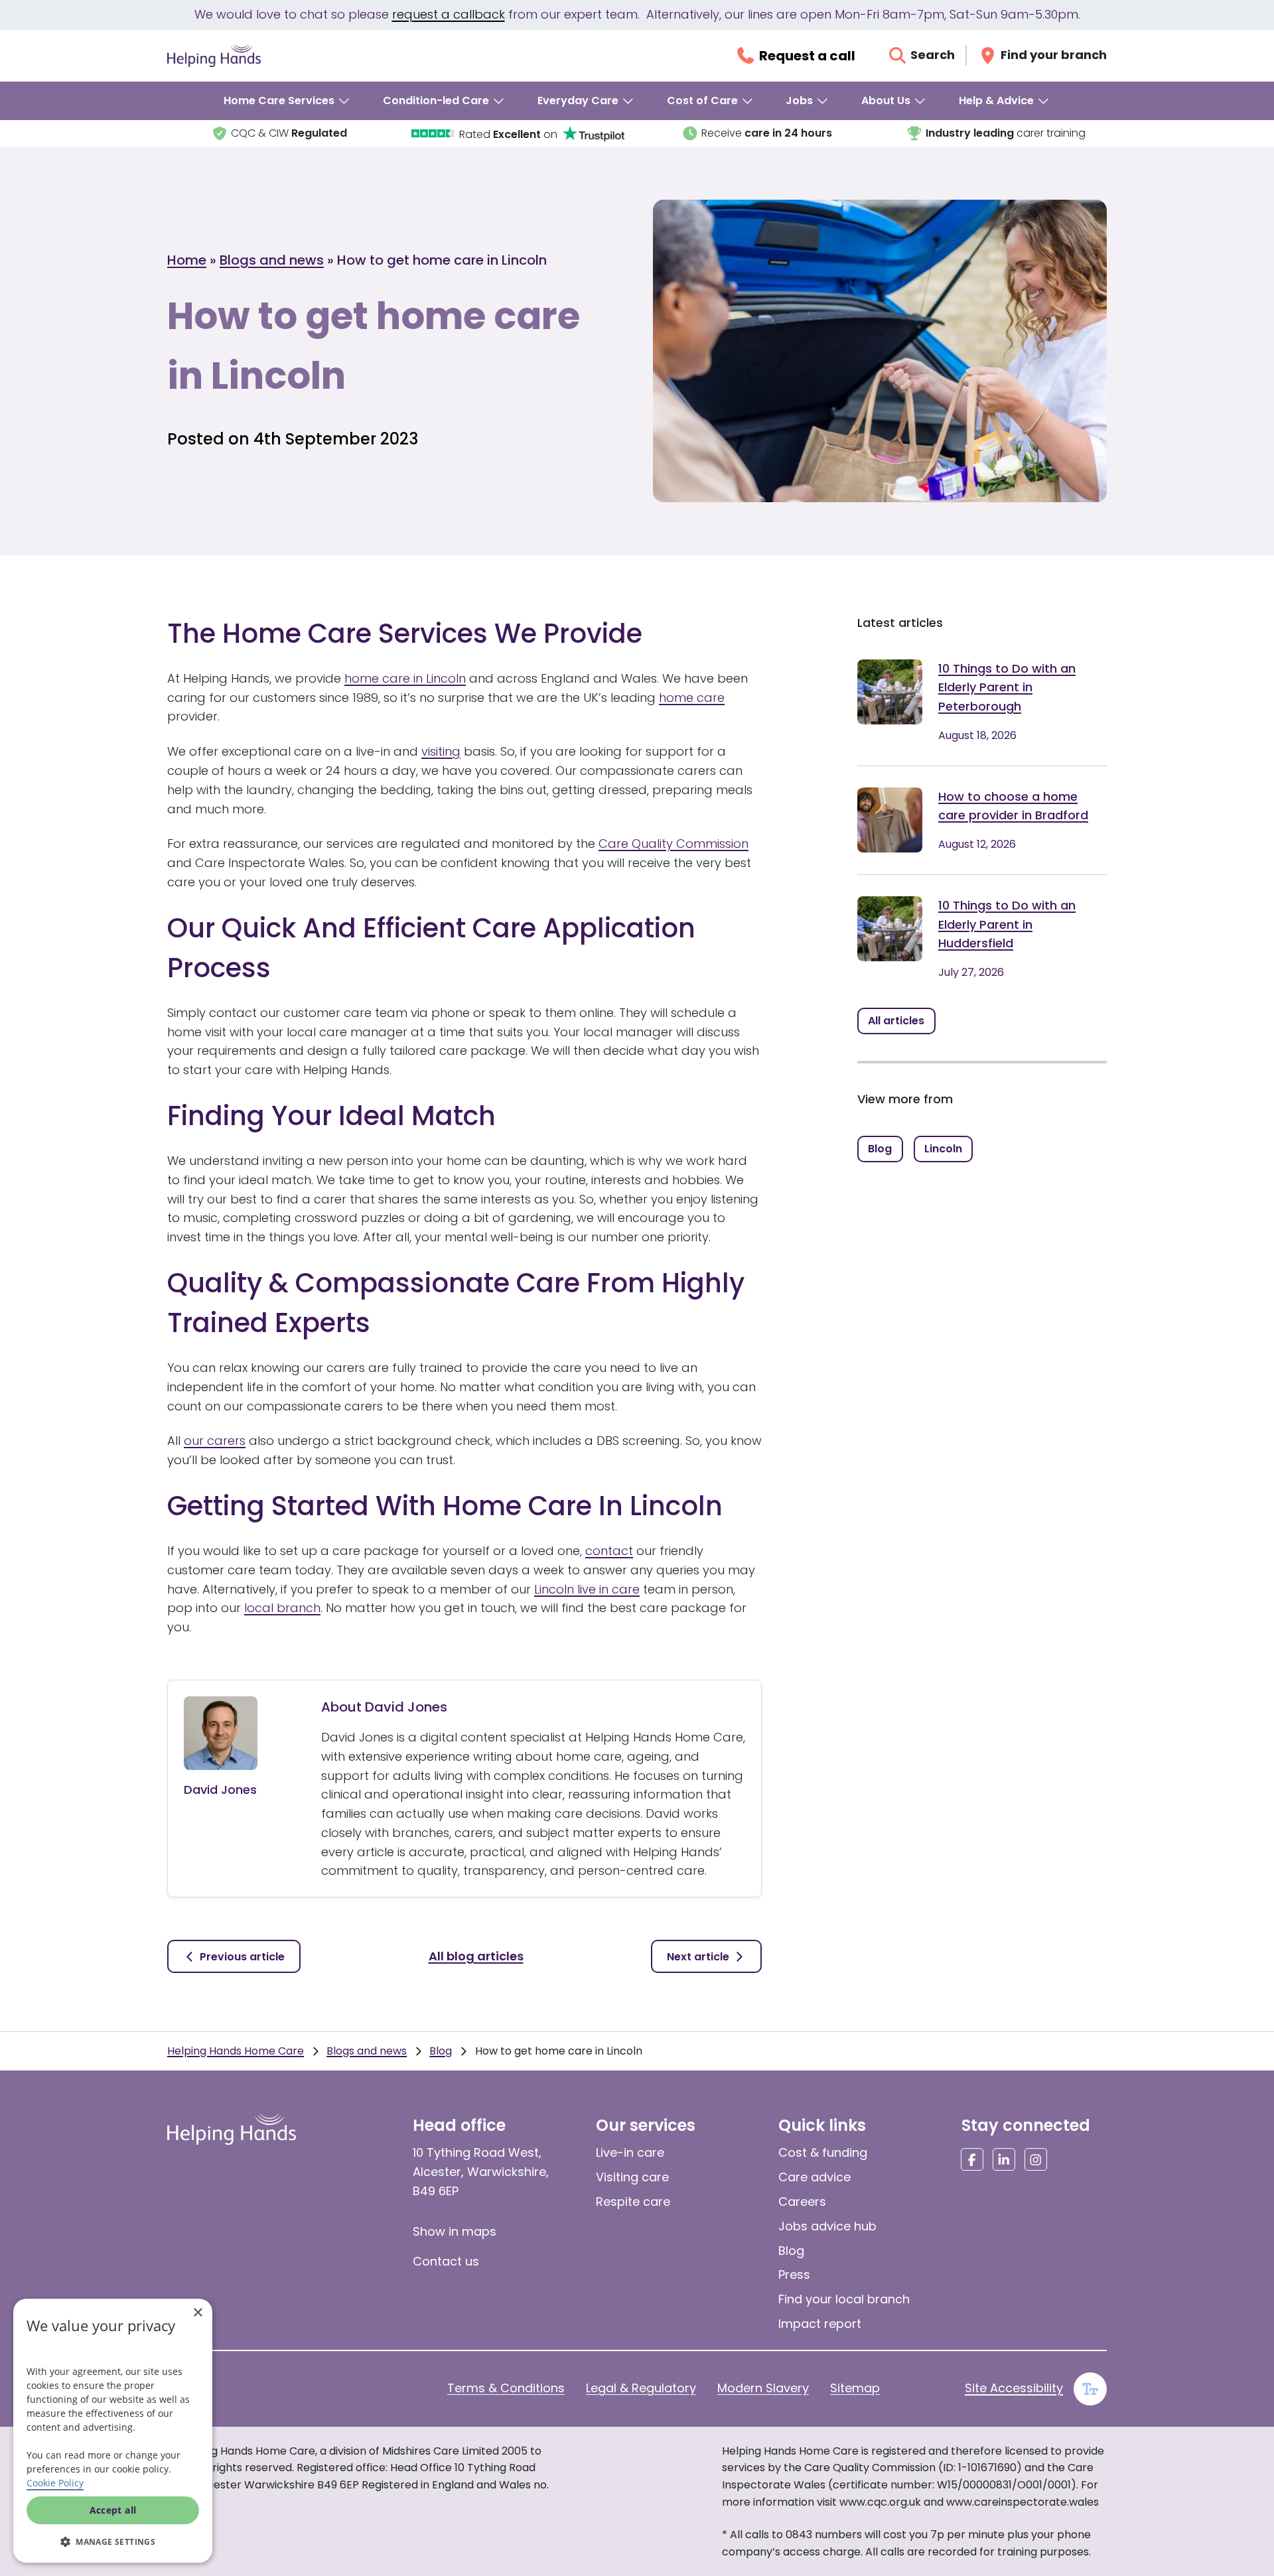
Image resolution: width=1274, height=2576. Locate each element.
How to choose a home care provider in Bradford (1013, 806)
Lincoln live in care (587, 1589)
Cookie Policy (55, 2483)
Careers (802, 2202)
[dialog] (113, 2431)
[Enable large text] (1090, 2389)
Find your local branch (844, 2299)
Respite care (633, 2202)
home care (692, 698)
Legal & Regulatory (641, 2388)
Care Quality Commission (673, 844)
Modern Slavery (763, 2388)
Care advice (814, 2177)
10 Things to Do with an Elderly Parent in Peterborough (1007, 688)
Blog (441, 2051)
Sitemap (855, 2388)
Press (794, 2274)
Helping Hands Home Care (236, 2051)
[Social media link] (972, 2159)
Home (187, 260)
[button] (113, 2542)
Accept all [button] (113, 2510)
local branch (282, 1608)
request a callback (449, 14)
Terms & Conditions (506, 2388)
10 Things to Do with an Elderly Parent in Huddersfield (1007, 924)
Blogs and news (272, 260)
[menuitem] (287, 101)
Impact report (820, 2324)
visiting (441, 751)
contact (609, 1551)
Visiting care (632, 2177)
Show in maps (455, 2231)
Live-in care (630, 2152)
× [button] (197, 2313)
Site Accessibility (1014, 2388)
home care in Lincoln (405, 678)
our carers (215, 1441)
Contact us (446, 2261)
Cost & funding (823, 2152)
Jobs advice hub (827, 2226)
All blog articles (476, 1956)
